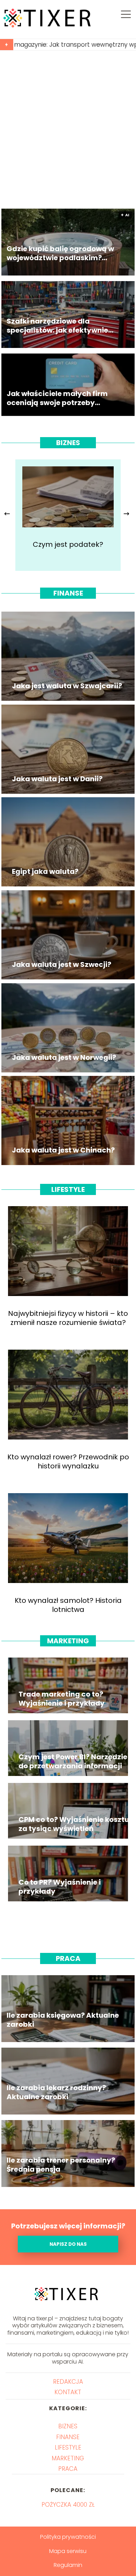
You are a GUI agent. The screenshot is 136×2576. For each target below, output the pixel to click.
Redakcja (68, 2382)
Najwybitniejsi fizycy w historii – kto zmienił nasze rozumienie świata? (68, 1318)
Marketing (68, 1641)
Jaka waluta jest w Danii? (57, 779)
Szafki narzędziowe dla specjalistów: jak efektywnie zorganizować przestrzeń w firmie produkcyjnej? (57, 325)
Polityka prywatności (68, 2537)
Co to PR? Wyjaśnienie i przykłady (60, 1887)
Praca (68, 1958)
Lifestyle (68, 1189)
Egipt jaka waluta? (45, 871)
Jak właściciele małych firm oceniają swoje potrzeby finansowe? (57, 398)
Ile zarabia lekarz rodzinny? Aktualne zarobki (56, 2092)
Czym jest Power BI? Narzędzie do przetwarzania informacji (73, 1761)
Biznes (68, 443)
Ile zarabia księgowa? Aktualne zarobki (63, 2019)
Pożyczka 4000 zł (68, 2505)
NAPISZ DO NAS (68, 2244)
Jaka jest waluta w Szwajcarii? (67, 686)
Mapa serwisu (68, 2551)
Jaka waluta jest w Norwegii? (64, 1057)
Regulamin (68, 2565)
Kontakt (68, 2392)
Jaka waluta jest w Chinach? (63, 1150)
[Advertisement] (68, 130)
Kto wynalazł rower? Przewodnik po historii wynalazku (68, 1461)
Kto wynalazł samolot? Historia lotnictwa (68, 1605)
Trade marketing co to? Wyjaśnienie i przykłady (62, 1699)
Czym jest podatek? (68, 544)
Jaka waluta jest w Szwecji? (62, 964)
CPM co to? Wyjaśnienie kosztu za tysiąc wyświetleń (74, 1824)
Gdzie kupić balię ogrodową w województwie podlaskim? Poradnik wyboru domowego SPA (60, 253)
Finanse (68, 593)
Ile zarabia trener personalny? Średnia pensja (61, 2164)
